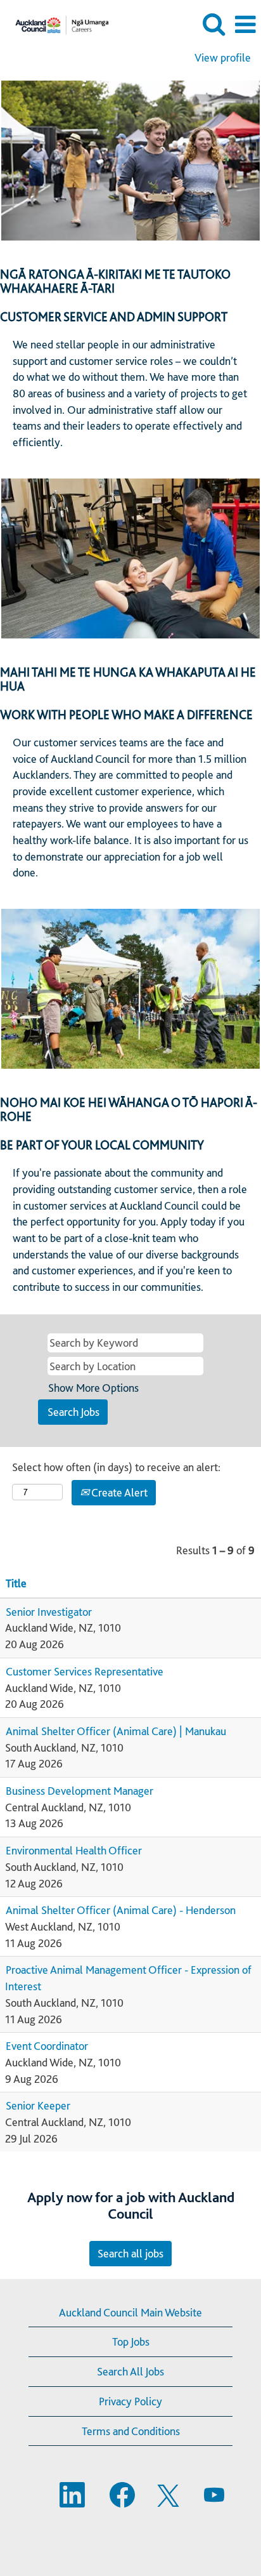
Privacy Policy (130, 2401)
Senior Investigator (49, 1612)
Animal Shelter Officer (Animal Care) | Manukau (116, 1731)
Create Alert (118, 1492)
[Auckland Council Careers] (57, 23)
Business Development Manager (80, 1791)
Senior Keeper (38, 2105)
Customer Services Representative (85, 1671)
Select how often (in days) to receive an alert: (116, 1467)
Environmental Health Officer (74, 1850)
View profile (223, 58)
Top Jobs (131, 2342)
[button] (245, 25)
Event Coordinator (47, 2046)
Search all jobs (130, 2253)
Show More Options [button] (93, 1388)
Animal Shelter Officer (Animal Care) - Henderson (121, 1910)
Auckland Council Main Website (130, 2312)
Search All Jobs (130, 2371)
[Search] (213, 24)
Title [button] (16, 1583)
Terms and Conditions (131, 2431)
